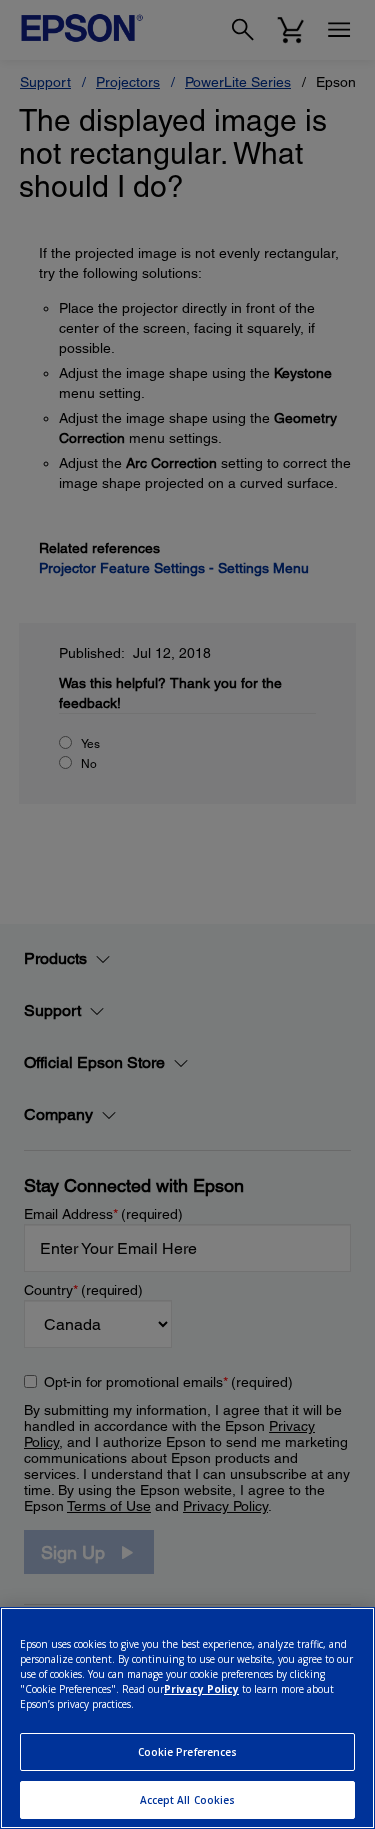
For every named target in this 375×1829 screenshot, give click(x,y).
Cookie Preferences (188, 1752)
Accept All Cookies (188, 1800)
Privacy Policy (201, 1689)
